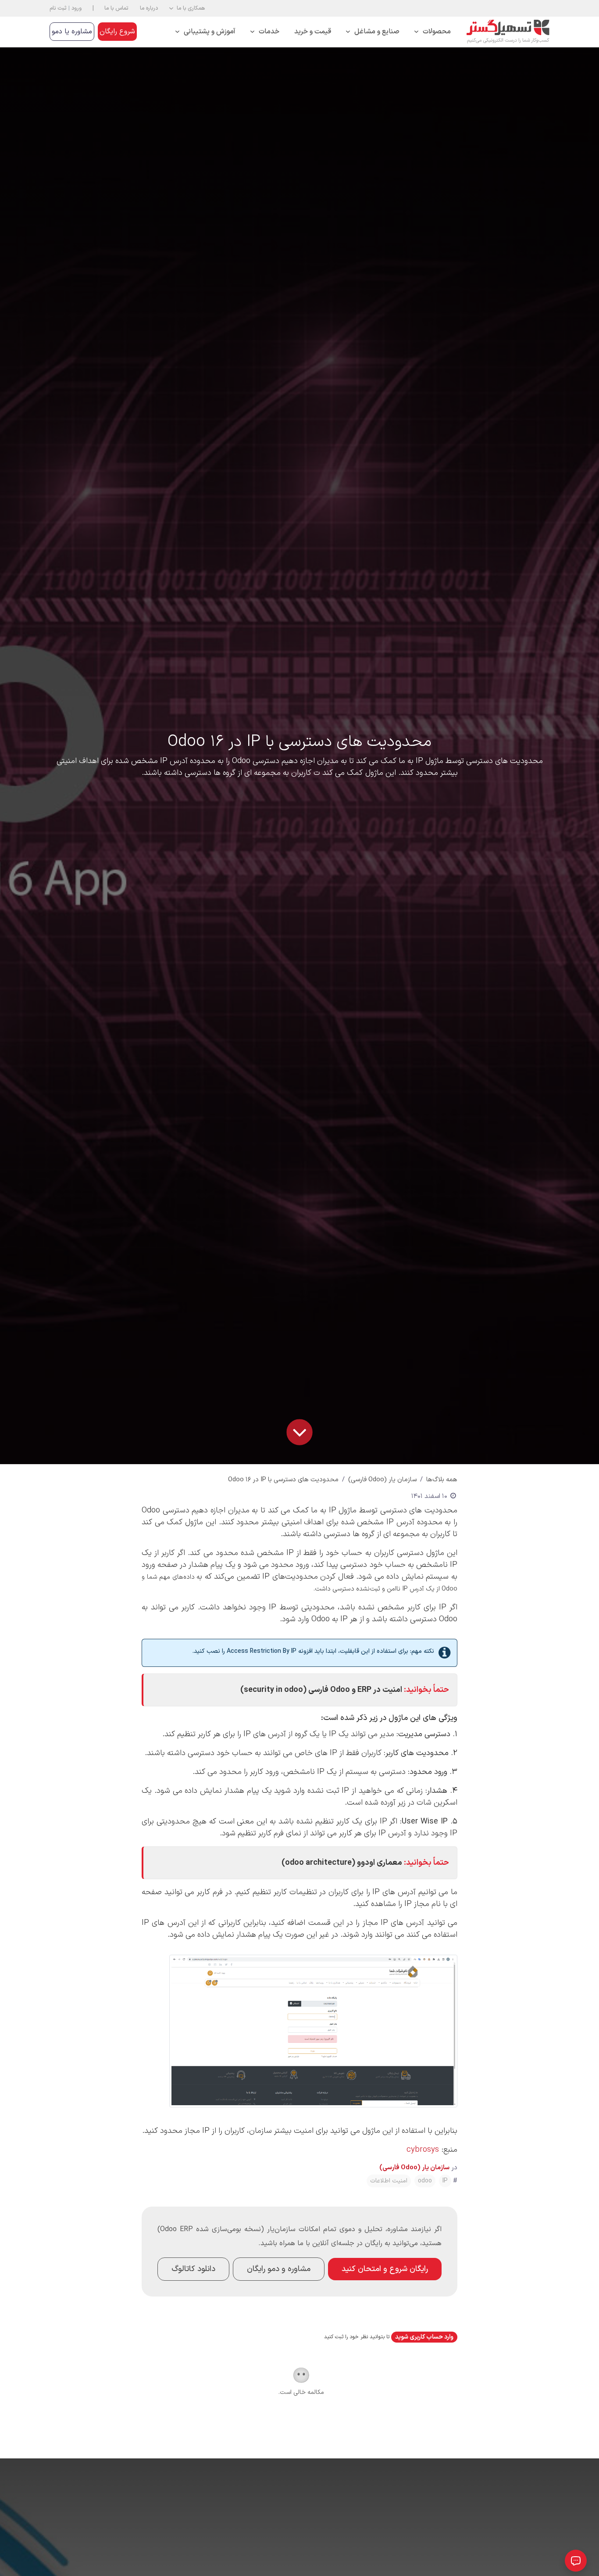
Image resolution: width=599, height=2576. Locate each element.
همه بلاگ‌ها (442, 1480)
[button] (187, 8)
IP (445, 2181)
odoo (425, 2181)
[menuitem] (433, 32)
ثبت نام (58, 8)
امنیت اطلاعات (389, 2181)
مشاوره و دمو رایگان (279, 2269)
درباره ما (149, 8)
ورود (77, 8)
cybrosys (421, 2150)
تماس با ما (116, 8)
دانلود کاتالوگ (193, 2269)
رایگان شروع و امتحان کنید (385, 2269)
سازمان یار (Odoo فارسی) (382, 1480)
